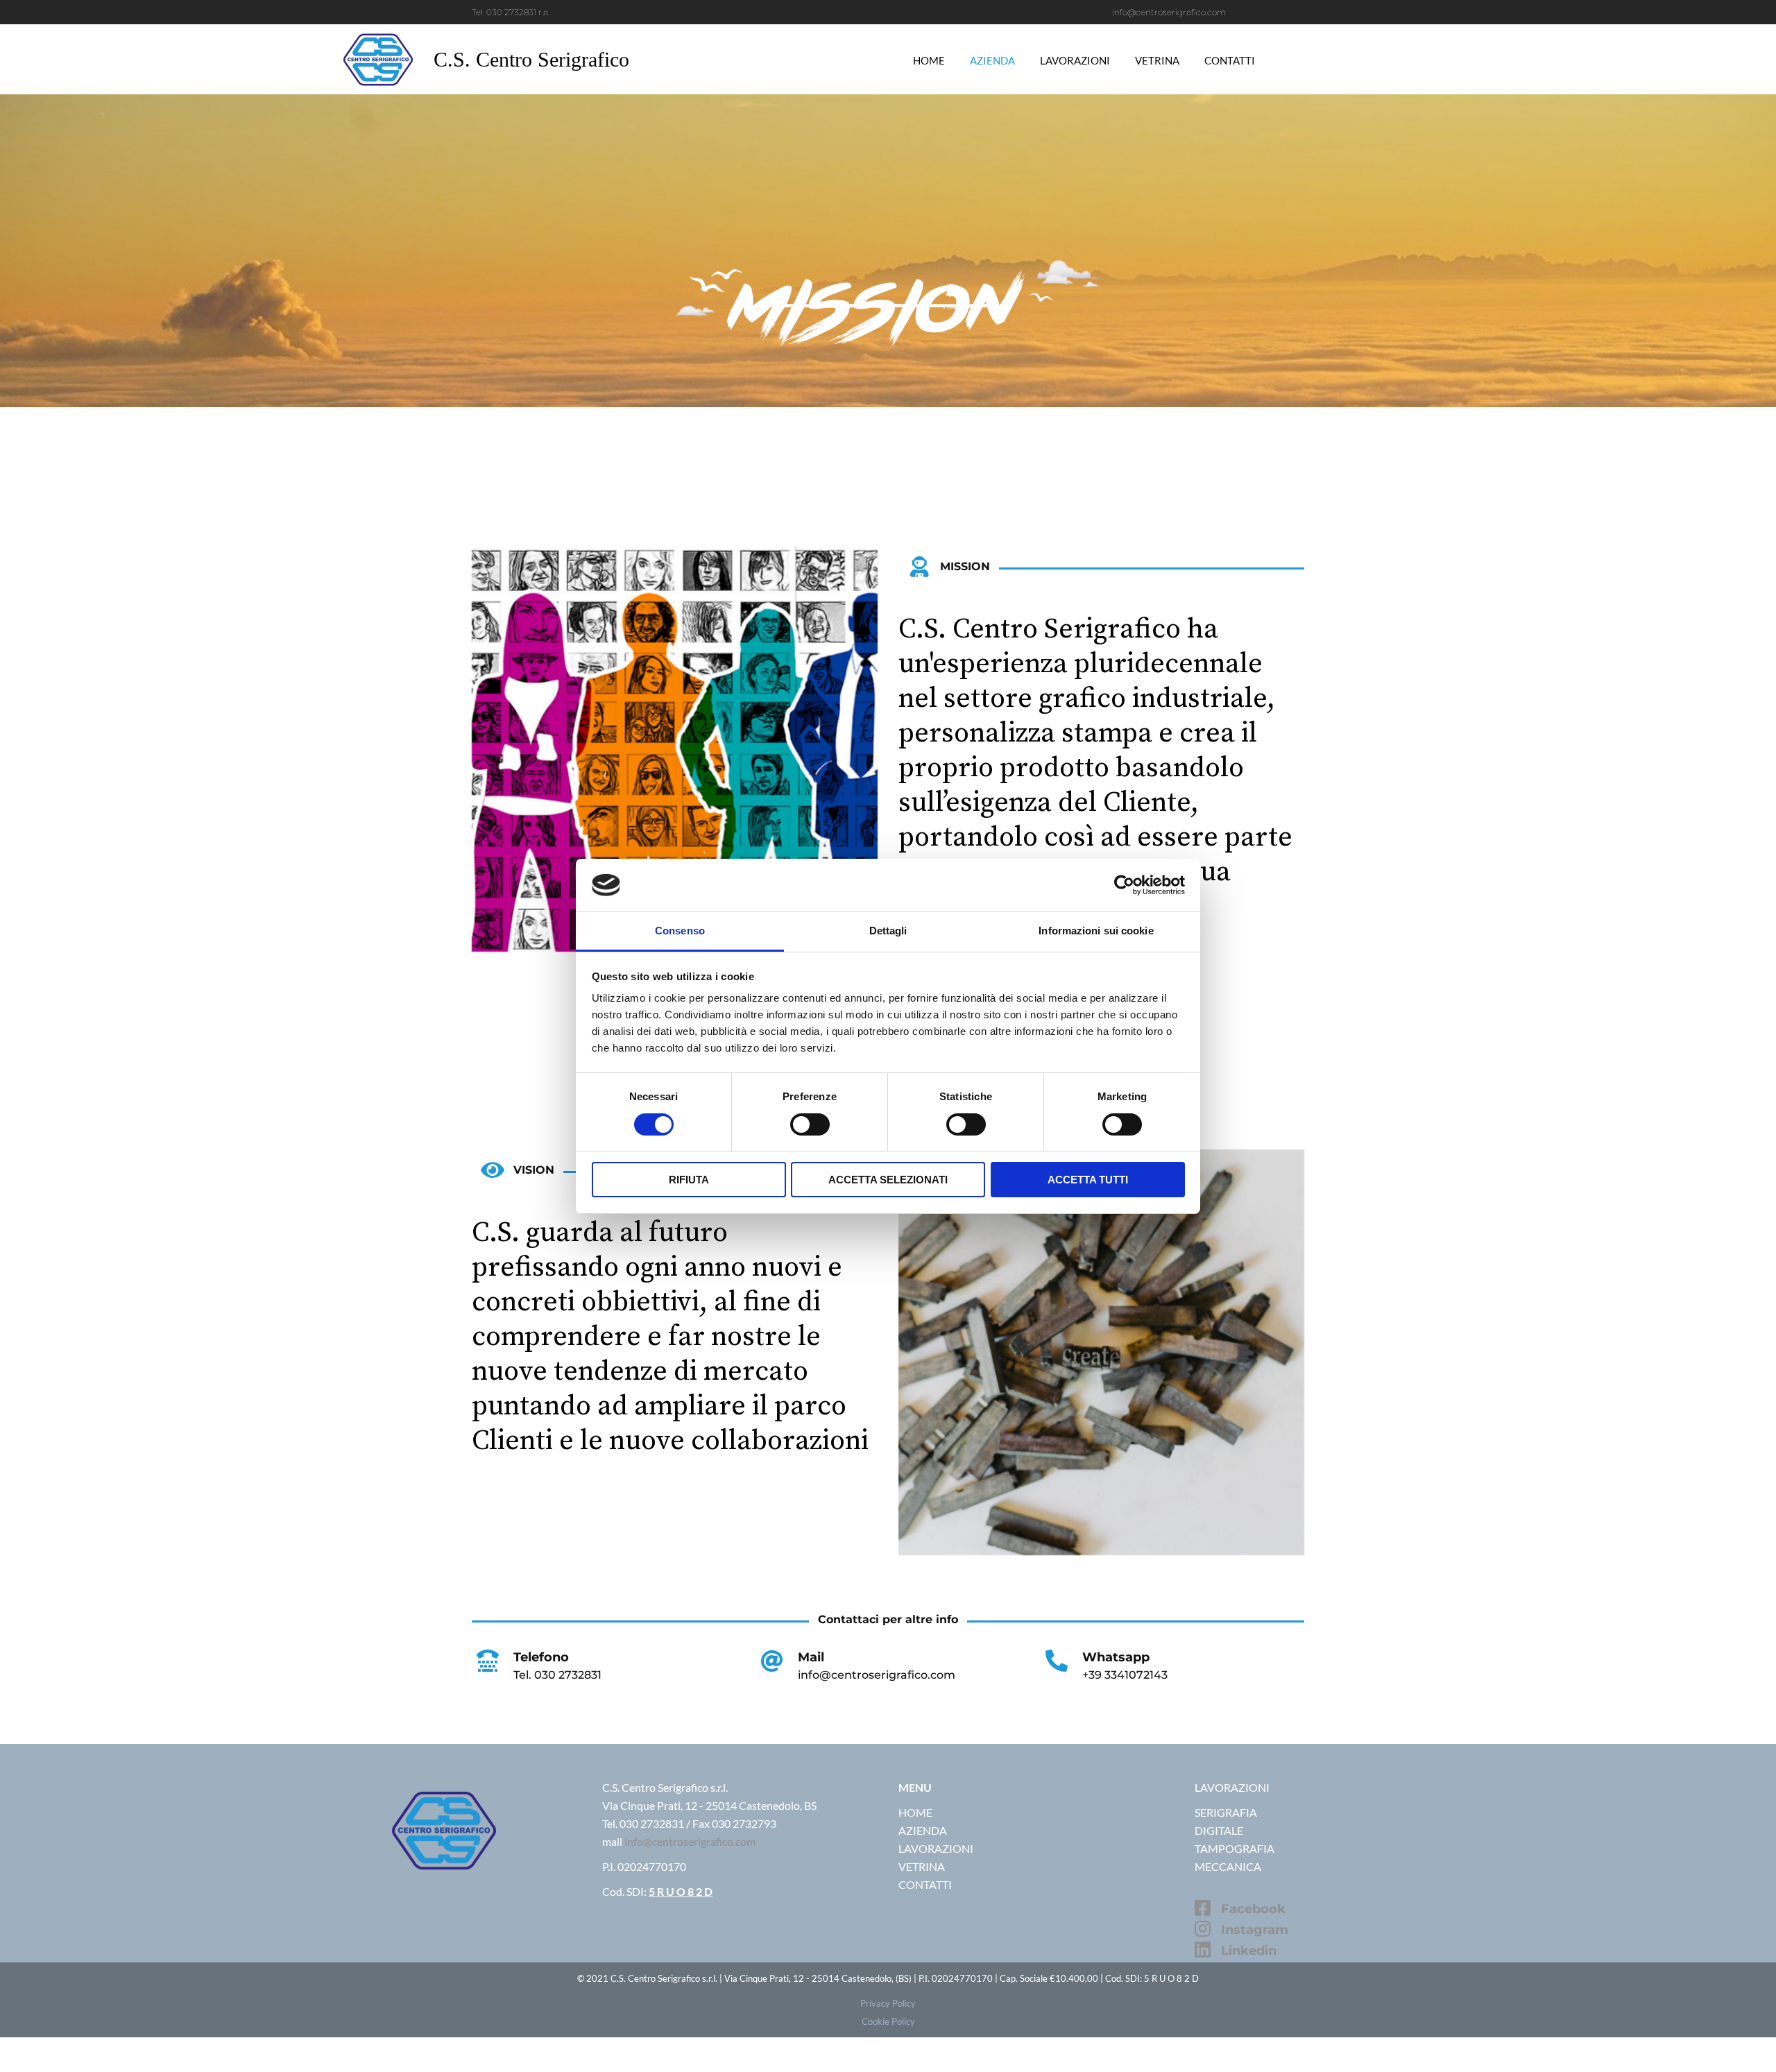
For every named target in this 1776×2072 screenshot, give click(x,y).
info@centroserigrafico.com (690, 1841)
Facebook (1253, 1909)
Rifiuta (689, 1180)
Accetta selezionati (888, 1180)
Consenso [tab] (680, 931)
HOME (915, 1812)
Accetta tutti (1088, 1180)
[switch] (810, 1124)
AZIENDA (923, 1830)
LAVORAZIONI (936, 1848)
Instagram (1255, 1930)
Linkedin (1249, 1951)
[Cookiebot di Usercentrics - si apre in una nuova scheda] (1124, 885)
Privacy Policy (888, 2003)
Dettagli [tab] (888, 931)
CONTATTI (925, 1884)
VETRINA (922, 1866)
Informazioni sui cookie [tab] (1096, 931)
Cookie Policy (888, 2021)
